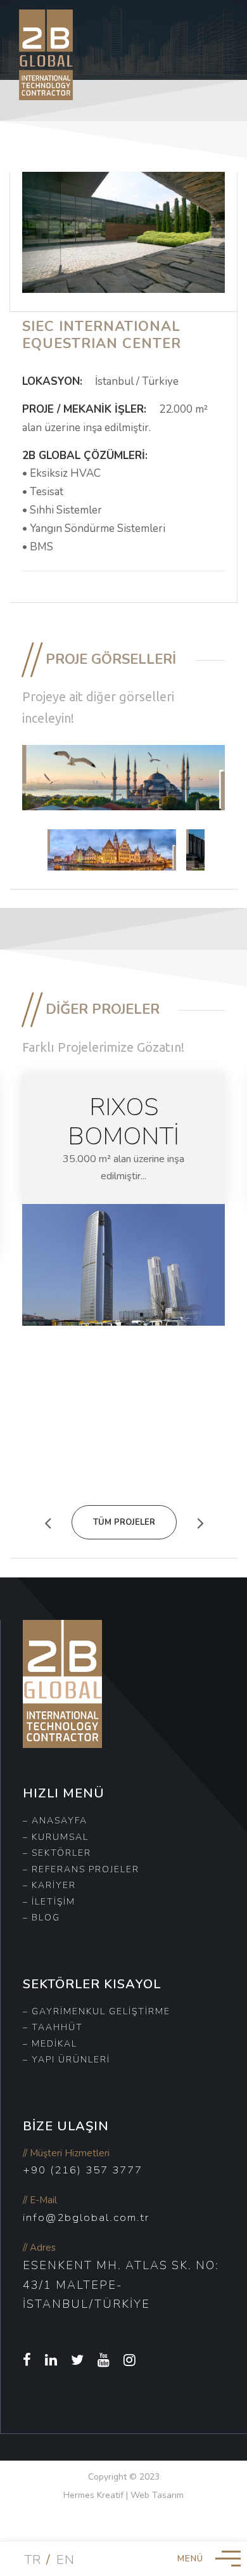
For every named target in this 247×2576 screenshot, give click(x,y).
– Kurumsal (56, 1837)
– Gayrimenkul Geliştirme (97, 2011)
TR (33, 2560)
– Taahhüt (53, 2027)
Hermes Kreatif (93, 2495)
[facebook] (28, 2360)
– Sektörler (57, 1853)
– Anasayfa (55, 1821)
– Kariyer (49, 1885)
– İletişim (49, 1902)
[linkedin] (52, 2360)
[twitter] (78, 2360)
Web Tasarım (157, 2495)
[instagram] (130, 2360)
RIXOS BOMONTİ (123, 1122)
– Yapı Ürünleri (66, 2060)
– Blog (41, 1918)
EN (66, 2560)
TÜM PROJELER (124, 1522)
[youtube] (104, 2360)
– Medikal (50, 2044)
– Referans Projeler (81, 1869)
